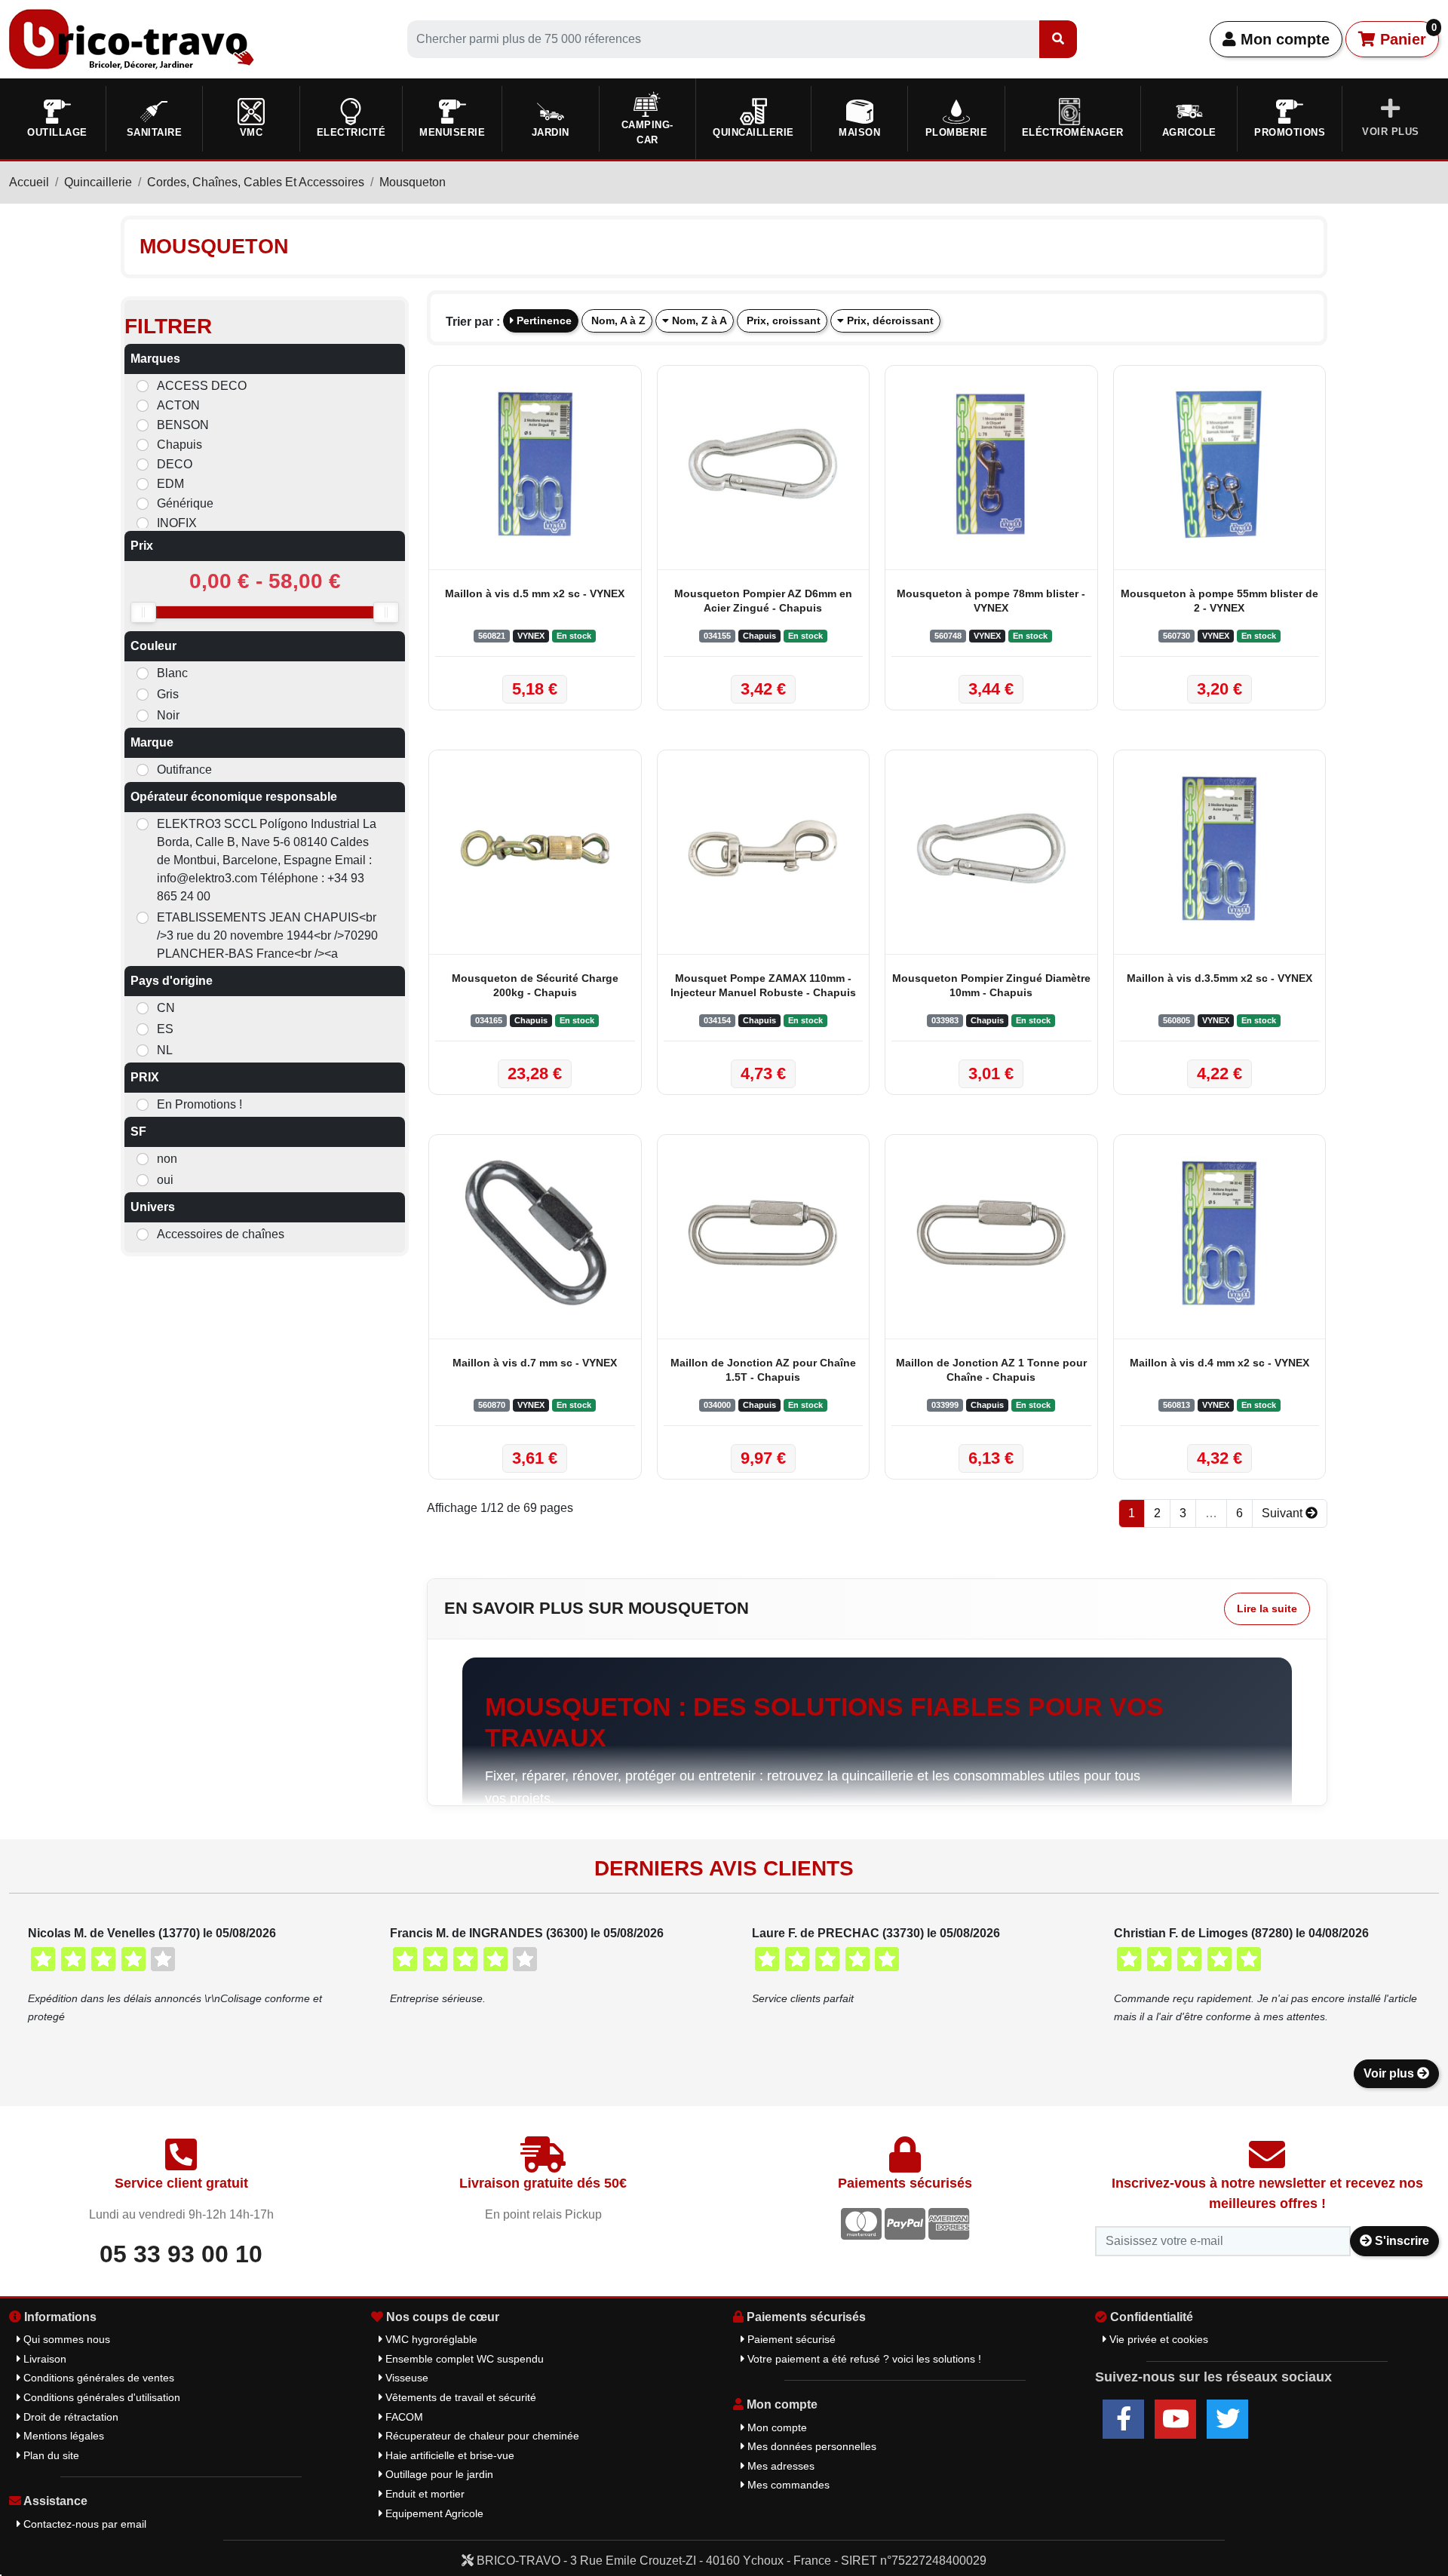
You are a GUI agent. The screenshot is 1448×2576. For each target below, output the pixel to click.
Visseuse (405, 2378)
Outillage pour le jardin (438, 2474)
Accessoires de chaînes (221, 1234)
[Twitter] (1227, 2419)
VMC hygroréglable (430, 2339)
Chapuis (179, 445)
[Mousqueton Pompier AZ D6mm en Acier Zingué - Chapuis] (764, 464)
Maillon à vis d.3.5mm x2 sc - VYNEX (1219, 978)
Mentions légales (62, 2436)
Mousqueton (413, 182)
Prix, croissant (782, 320)
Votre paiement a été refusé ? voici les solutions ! (863, 2359)
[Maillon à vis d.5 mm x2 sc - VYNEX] (535, 464)
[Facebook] (1123, 2419)
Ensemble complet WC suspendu (463, 2359)
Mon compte (1283, 39)
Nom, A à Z (617, 320)
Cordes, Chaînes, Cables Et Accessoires (256, 182)
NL (165, 1050)
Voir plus (1390, 2073)
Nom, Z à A (698, 320)
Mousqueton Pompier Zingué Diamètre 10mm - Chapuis (991, 985)
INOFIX (177, 523)
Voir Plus (1391, 132)
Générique (185, 503)
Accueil (29, 182)
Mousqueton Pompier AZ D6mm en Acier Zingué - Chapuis (763, 601)
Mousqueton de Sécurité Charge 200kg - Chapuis (535, 985)
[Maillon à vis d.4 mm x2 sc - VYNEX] (1220, 1233)
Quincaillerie (98, 182)
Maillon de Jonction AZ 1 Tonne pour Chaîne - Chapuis (991, 1370)
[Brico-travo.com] (132, 38)
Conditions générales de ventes (97, 2378)
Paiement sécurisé (790, 2339)
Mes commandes (787, 2485)
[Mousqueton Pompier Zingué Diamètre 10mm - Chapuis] (991, 848)
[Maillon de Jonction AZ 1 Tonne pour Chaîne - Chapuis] (991, 1233)
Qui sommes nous (65, 2339)
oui (165, 1180)
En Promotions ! (199, 1104)
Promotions (1290, 132)
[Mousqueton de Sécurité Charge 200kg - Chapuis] (535, 848)
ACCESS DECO (202, 386)
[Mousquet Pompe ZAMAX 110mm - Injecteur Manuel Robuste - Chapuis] (764, 848)
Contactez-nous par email (83, 2524)
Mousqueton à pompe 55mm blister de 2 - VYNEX (1219, 601)
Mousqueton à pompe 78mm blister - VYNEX (991, 601)
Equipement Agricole (433, 2513)
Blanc (172, 673)
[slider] (143, 612)
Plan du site (50, 2455)
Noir (168, 715)
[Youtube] (1175, 2419)
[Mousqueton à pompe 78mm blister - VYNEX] (991, 464)
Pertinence (543, 320)
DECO (175, 464)
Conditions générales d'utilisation (100, 2397)
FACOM (403, 2417)
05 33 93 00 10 (181, 2254)
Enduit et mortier (423, 2494)
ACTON (178, 405)
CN (166, 1008)
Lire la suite (1267, 1608)
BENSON (183, 425)
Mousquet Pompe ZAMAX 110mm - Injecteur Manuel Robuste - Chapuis (763, 985)
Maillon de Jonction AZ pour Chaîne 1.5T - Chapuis (763, 1370)
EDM (170, 484)
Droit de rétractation (69, 2417)
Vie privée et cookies (1157, 2339)
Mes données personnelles (810, 2446)
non (167, 1159)
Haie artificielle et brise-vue (448, 2455)
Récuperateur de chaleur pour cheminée (481, 2436)
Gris (168, 694)
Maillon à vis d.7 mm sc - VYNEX (535, 1363)
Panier (1406, 35)
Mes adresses (779, 2466)
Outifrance (184, 770)
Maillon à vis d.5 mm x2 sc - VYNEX (535, 593)
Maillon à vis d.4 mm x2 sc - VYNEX (1219, 1363)
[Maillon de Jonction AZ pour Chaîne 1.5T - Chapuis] (764, 1233)
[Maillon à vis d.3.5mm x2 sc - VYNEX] (1220, 848)
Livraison (43, 2359)
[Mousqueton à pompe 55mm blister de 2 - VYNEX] (1220, 464)
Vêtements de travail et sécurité (459, 2397)
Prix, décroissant (889, 320)
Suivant (1284, 1513)
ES (165, 1029)
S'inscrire (1400, 2241)
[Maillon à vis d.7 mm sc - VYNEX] (535, 1233)
